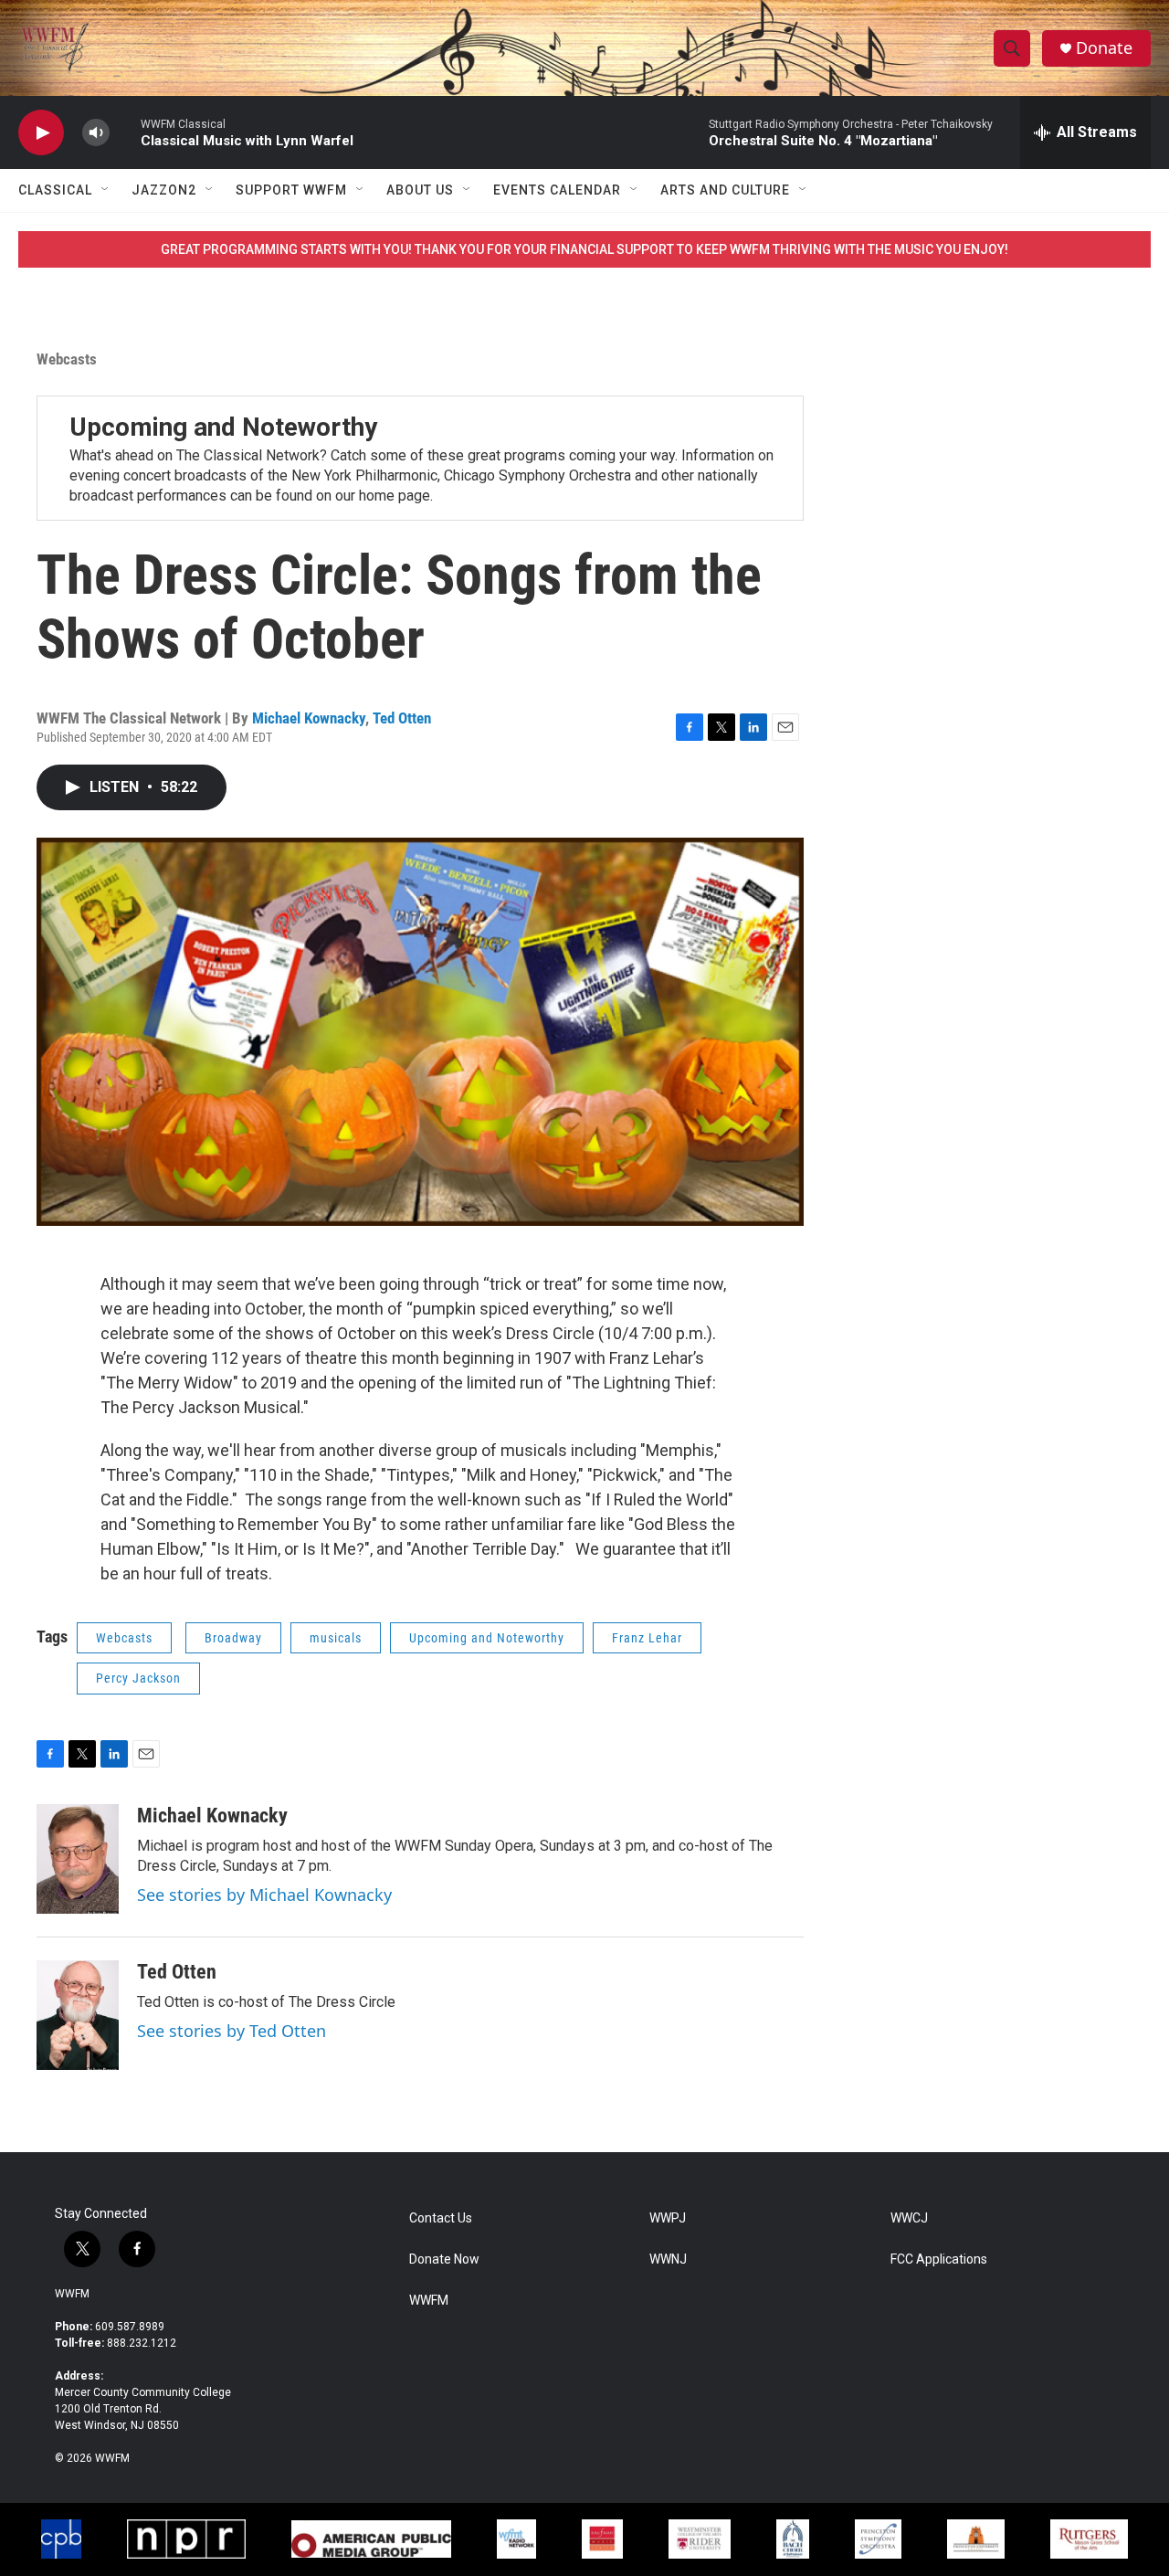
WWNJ (668, 2259)
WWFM (72, 2294)
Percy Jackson (138, 1678)
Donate (1104, 48)
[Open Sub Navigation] (106, 190)
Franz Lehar (647, 1638)
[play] (41, 133)
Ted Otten (402, 718)
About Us (420, 190)
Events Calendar (557, 190)
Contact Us (441, 2218)
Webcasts (67, 359)
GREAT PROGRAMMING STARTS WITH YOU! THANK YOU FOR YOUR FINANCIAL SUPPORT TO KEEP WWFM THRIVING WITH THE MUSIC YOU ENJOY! (584, 249)
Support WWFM (291, 190)
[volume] (96, 133)
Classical (55, 190)
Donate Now (444, 2259)
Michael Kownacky (309, 718)
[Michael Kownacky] (78, 1859)
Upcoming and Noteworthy (223, 427)
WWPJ (668, 2218)
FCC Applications (939, 2259)
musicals (336, 1638)
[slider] (125, 132)
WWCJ (909, 2218)
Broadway (233, 1638)
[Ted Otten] (78, 2015)
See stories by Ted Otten (232, 2031)
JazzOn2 (164, 190)
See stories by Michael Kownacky (264, 1895)
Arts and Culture (725, 190)
